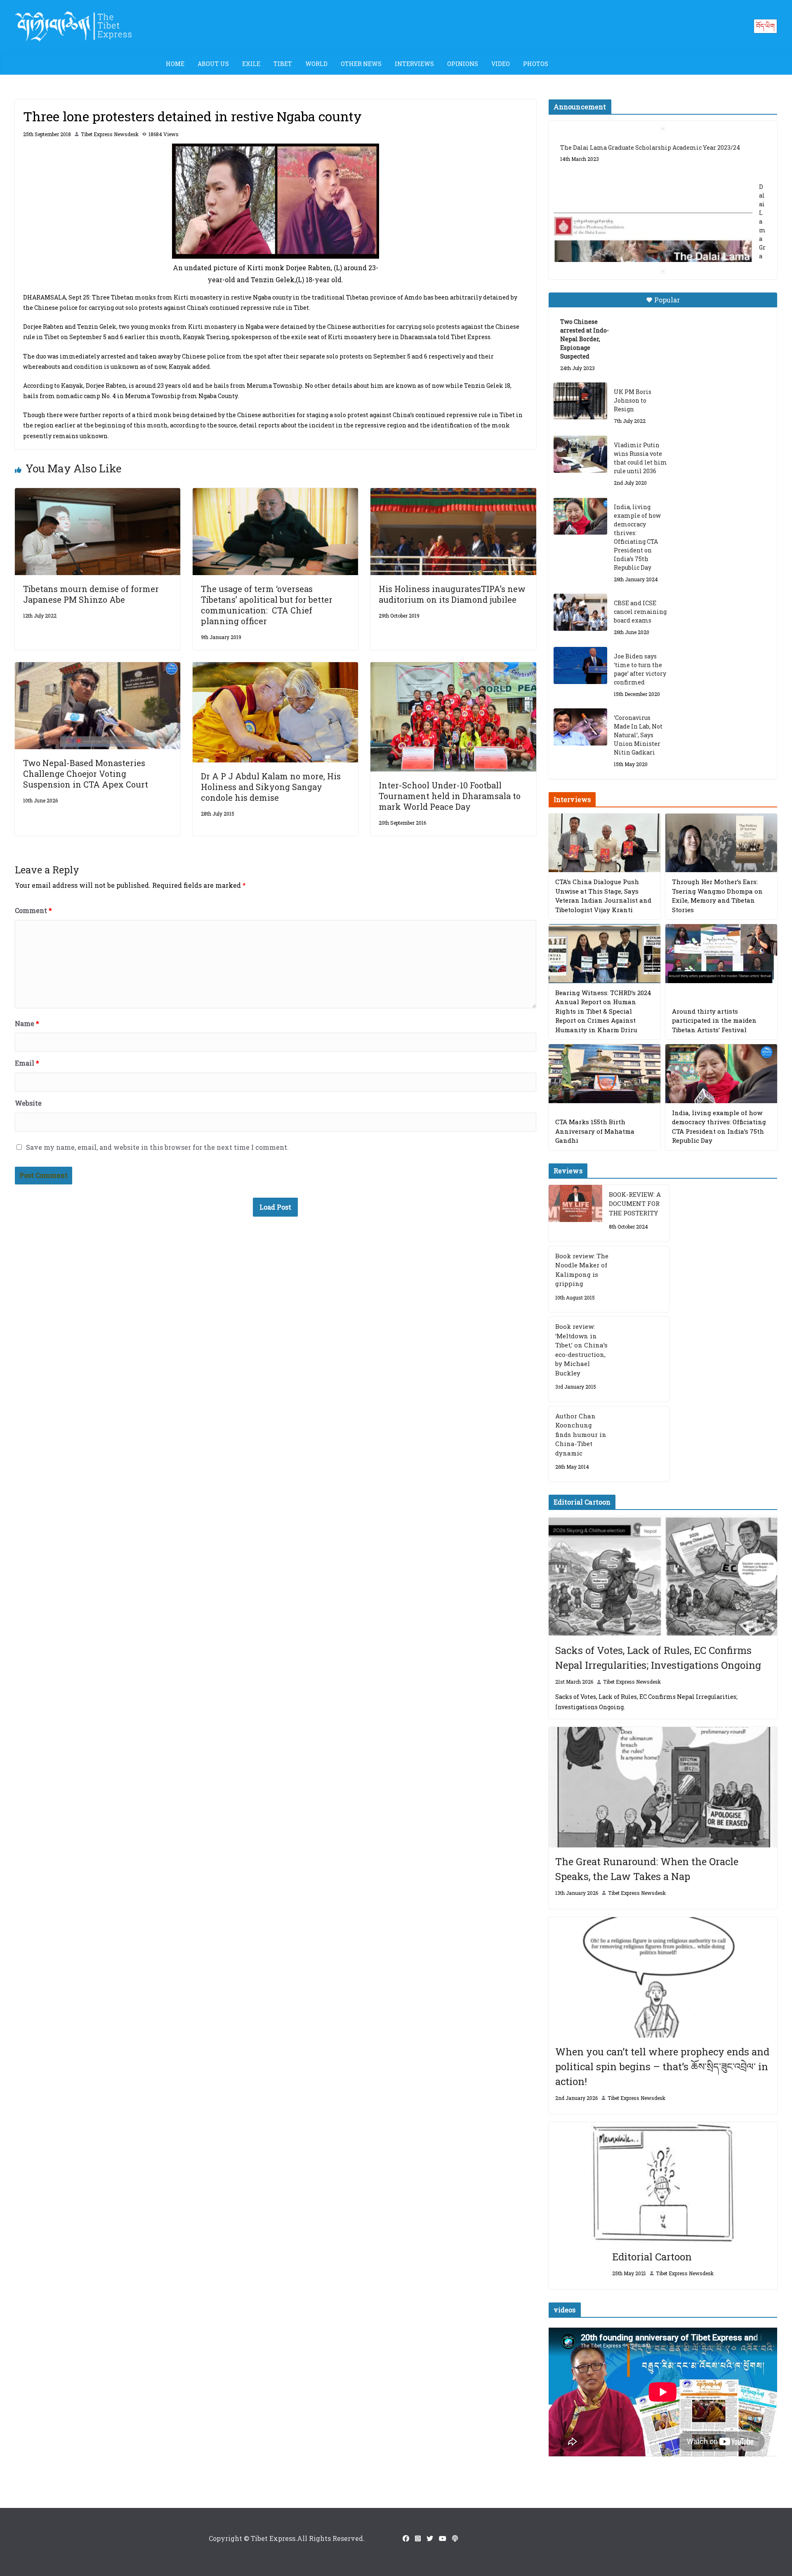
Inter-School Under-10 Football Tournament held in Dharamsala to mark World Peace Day (450, 796)
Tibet (283, 64)
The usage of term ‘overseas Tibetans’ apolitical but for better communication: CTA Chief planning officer (267, 605)
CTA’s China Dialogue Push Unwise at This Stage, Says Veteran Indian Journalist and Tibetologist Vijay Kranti (603, 896)
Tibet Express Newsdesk (110, 134)
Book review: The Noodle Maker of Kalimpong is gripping (582, 1270)
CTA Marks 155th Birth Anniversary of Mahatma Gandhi (595, 1131)
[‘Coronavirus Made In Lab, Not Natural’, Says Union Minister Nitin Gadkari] (580, 727)
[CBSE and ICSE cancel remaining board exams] (580, 612)
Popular (667, 300)
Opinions (463, 64)
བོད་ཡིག (765, 26)
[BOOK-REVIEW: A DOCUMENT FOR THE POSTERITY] (575, 1213)
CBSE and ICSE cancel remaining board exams (640, 612)
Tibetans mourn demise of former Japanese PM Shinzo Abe (91, 594)
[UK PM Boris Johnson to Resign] (580, 401)
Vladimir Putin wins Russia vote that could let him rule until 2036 (640, 458)
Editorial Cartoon (652, 2257)
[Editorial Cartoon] (663, 2182)
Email (27, 1063)
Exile (251, 64)
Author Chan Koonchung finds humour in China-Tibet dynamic (581, 1434)
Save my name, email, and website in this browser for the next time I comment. (157, 1147)
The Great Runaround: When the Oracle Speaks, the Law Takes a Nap (647, 1869)
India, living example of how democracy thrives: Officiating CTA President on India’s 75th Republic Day (637, 537)
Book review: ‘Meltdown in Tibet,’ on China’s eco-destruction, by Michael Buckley (581, 1350)
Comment (33, 910)
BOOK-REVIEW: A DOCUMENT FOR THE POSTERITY (635, 1204)
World (316, 64)
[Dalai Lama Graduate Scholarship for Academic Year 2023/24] (653, 246)
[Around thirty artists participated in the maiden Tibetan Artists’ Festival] (721, 954)
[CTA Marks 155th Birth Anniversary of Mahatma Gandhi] (605, 1074)
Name (27, 1023)
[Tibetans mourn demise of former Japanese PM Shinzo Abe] (98, 494)
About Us (213, 64)
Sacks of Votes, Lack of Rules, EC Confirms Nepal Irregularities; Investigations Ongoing (658, 1658)
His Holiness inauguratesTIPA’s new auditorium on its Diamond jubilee (452, 594)
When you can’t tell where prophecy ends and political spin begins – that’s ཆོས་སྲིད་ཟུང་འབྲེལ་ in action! (662, 2066)
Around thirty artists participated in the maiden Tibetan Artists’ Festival (714, 1020)
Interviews (414, 64)
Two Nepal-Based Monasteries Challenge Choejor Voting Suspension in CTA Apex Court (86, 774)
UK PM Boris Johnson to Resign (633, 400)
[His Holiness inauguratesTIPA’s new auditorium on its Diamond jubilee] (453, 494)
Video (501, 64)
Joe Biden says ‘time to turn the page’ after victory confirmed (640, 669)
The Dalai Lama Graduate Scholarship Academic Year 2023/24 (650, 147)
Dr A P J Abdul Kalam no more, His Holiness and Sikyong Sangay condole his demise (271, 787)
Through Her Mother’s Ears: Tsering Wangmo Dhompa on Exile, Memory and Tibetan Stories (717, 896)
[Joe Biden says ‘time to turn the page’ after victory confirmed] (580, 665)
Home (175, 64)
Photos (536, 64)
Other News (361, 64)
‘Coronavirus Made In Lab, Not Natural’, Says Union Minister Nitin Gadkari (638, 735)
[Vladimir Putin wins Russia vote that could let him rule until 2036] (580, 454)
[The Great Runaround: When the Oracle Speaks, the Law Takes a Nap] (663, 1787)
